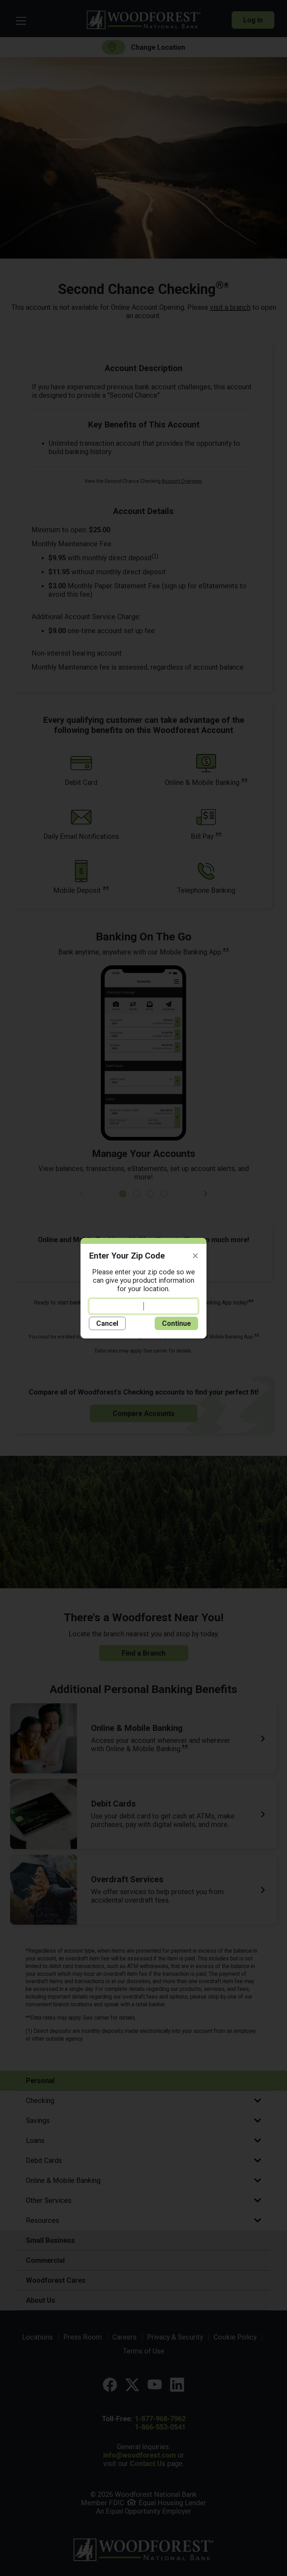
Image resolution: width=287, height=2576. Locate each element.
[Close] (195, 1256)
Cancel (107, 1323)
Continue (176, 1323)
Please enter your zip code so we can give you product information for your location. (143, 1280)
